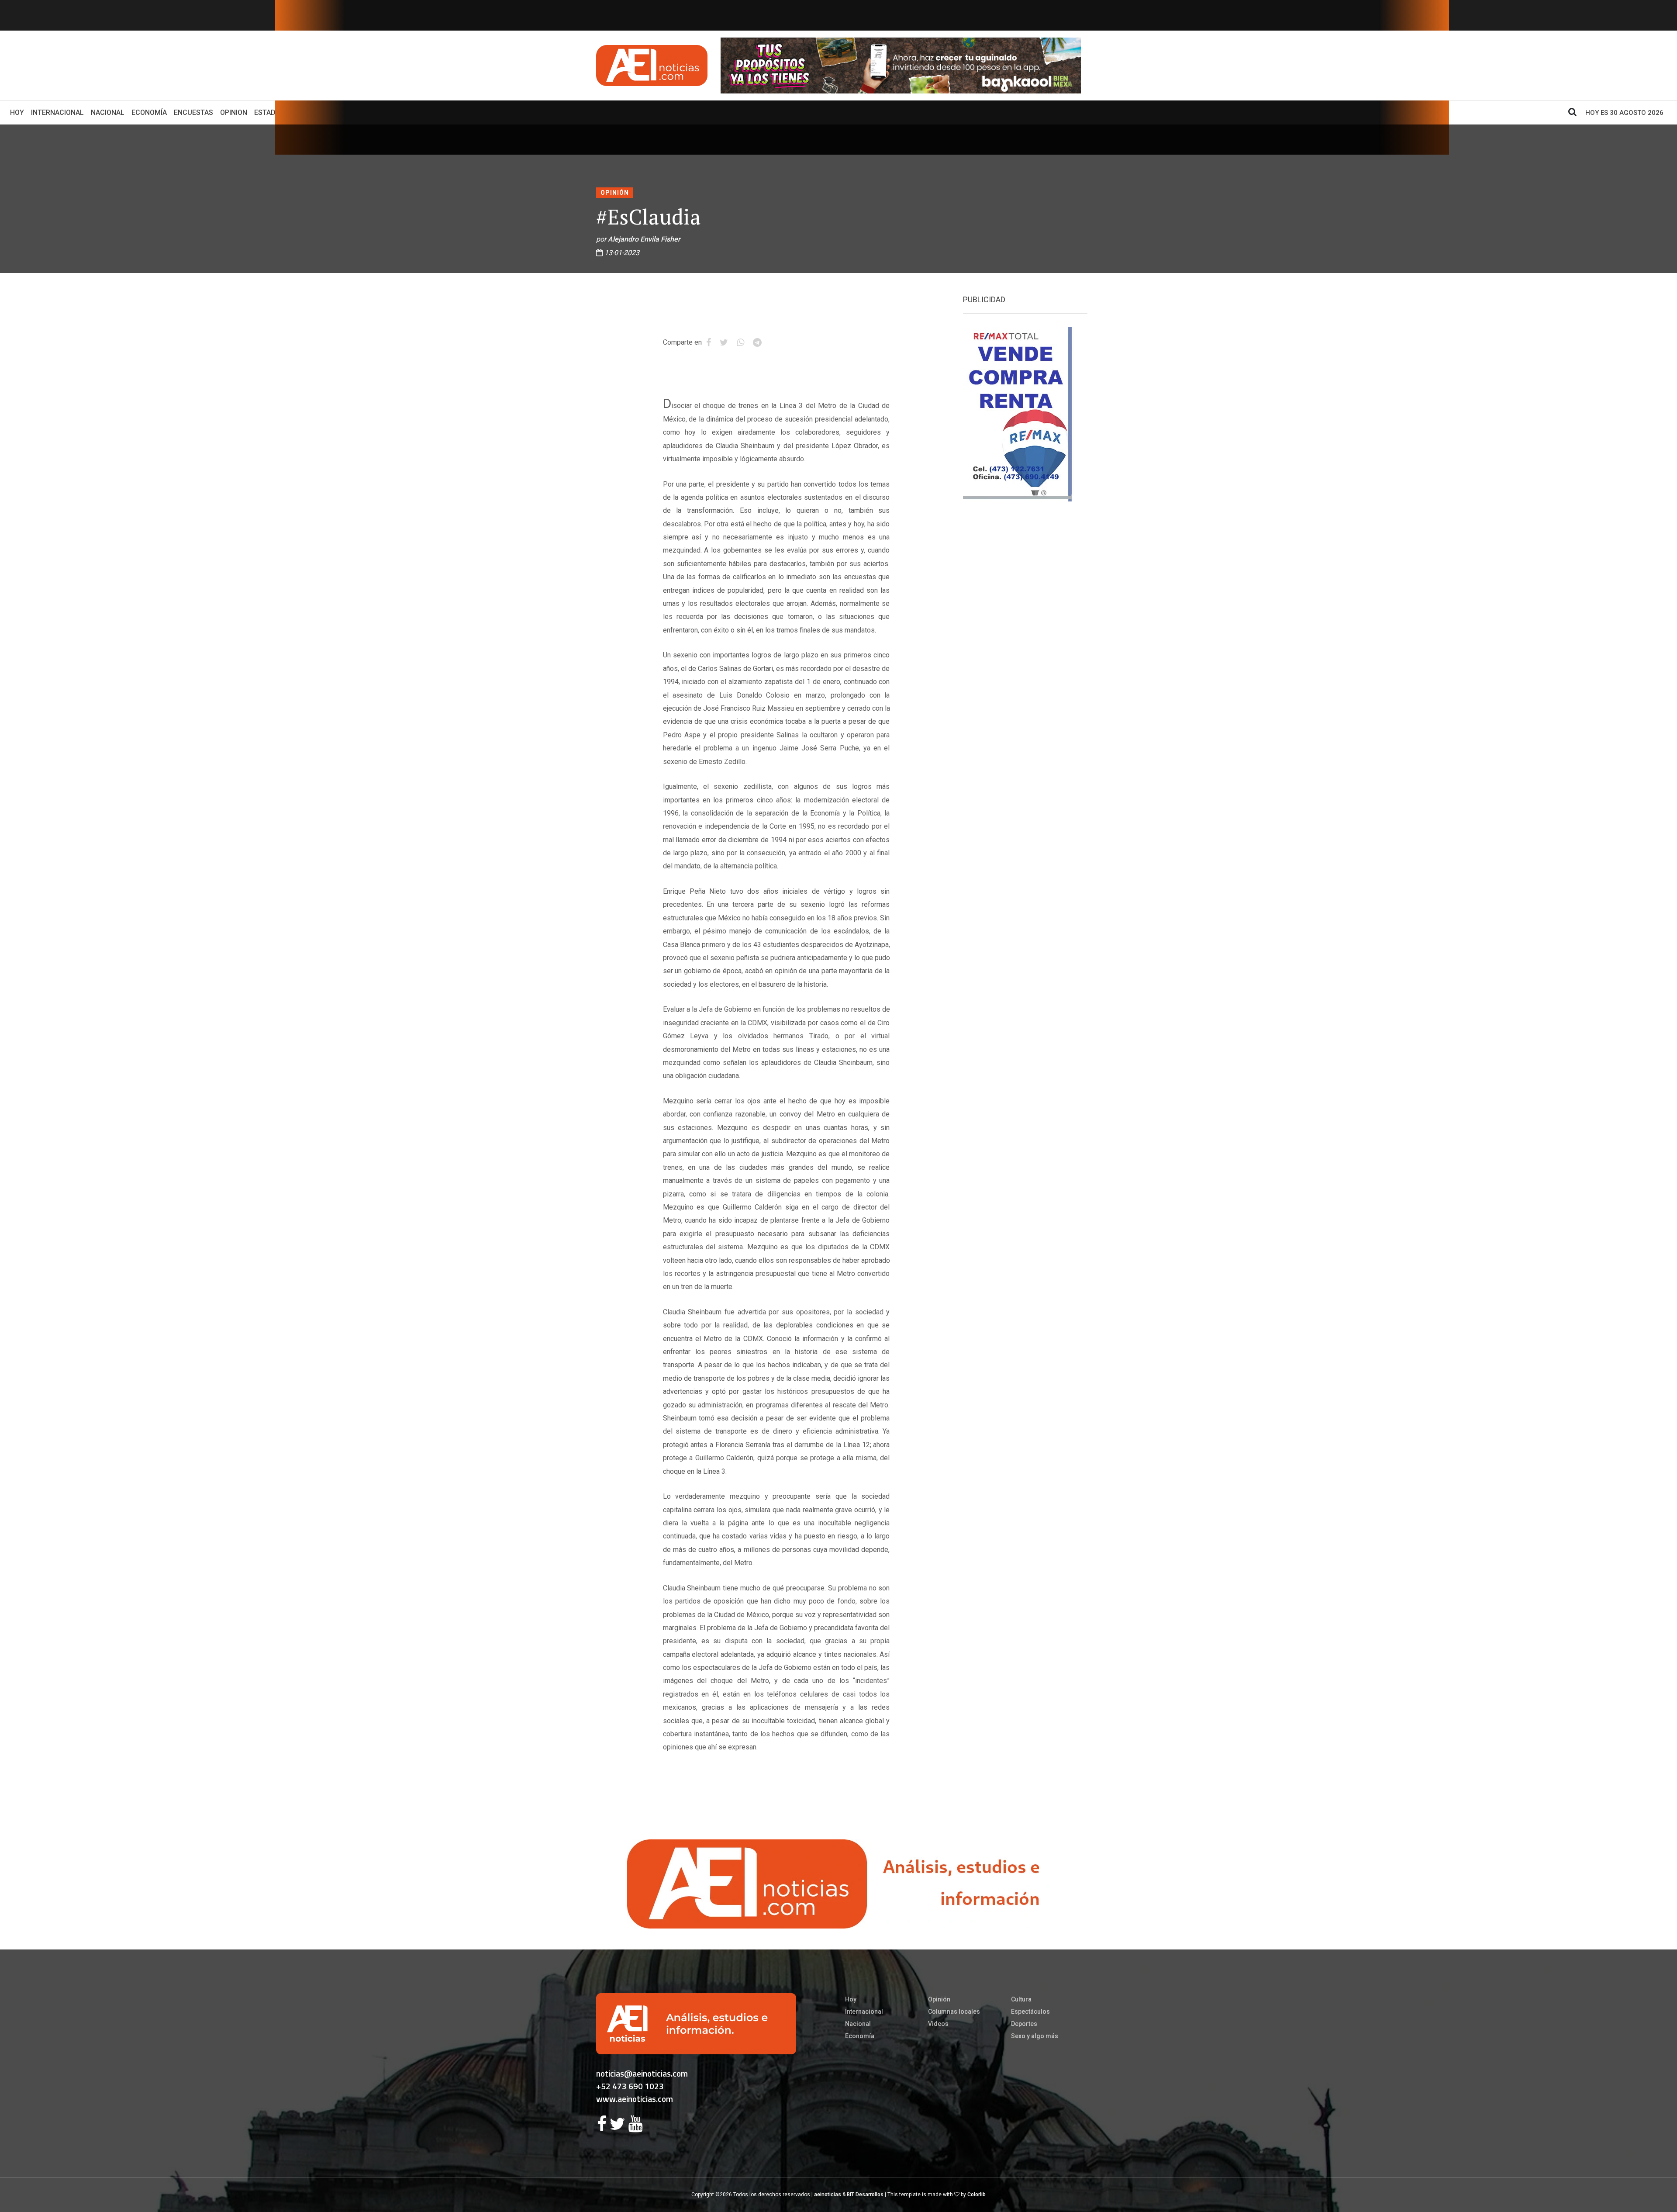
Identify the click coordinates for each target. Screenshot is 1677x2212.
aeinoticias (828, 2195)
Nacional (108, 112)
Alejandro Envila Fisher (644, 239)
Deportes (1024, 2024)
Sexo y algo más (1035, 2036)
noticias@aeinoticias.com (642, 2073)
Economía (149, 112)
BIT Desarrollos (865, 2195)
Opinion (234, 112)
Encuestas (193, 112)
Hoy (19, 112)
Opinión (615, 193)
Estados (269, 112)
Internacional (57, 112)
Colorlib (977, 2195)
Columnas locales (954, 2012)
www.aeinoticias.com (635, 2099)
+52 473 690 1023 (630, 2086)
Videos (938, 2024)
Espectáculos (1030, 2012)
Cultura (1021, 1999)
